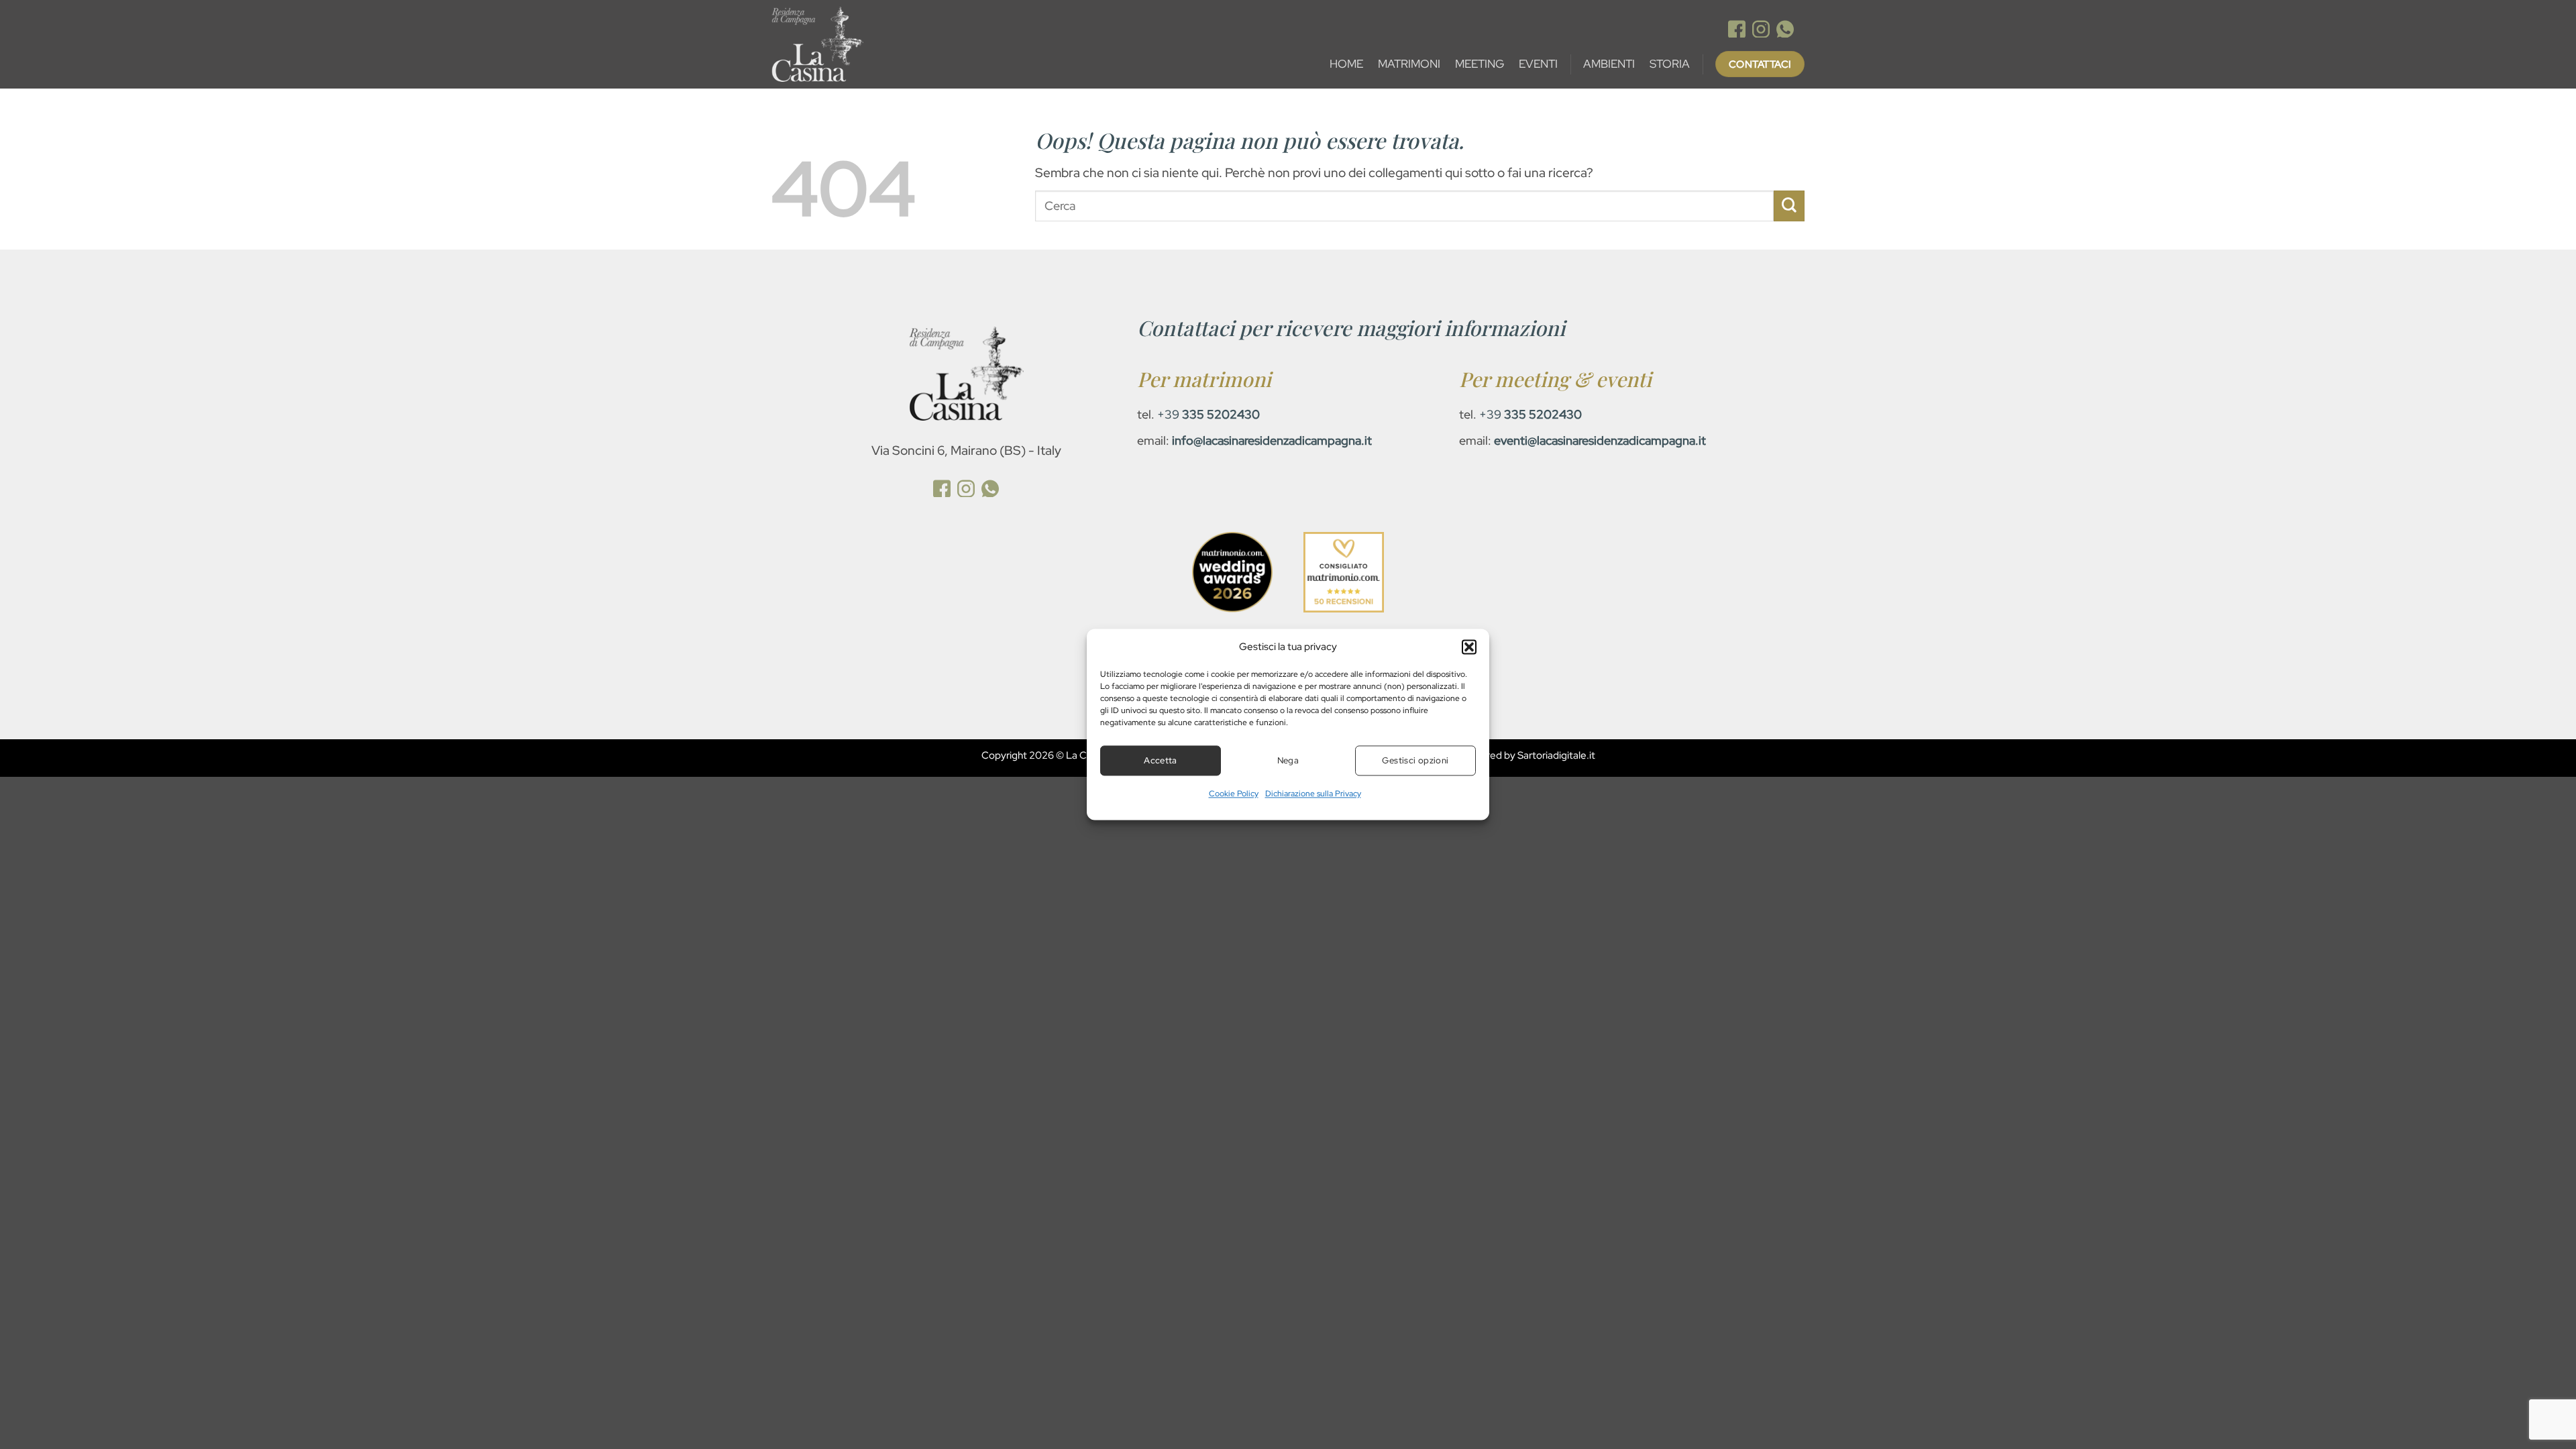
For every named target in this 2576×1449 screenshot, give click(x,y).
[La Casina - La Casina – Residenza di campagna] (873, 44)
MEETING (1480, 64)
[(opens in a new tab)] (1737, 31)
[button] (1469, 647)
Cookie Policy (1234, 794)
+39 (1209, 414)
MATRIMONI (1409, 64)
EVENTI (1538, 64)
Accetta (1161, 760)
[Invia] (1789, 206)
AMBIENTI (1609, 64)
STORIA (1670, 64)
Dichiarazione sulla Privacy (1313, 794)
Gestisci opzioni (1415, 760)
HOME (1346, 64)
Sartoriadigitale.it (1556, 755)
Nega (1288, 760)
